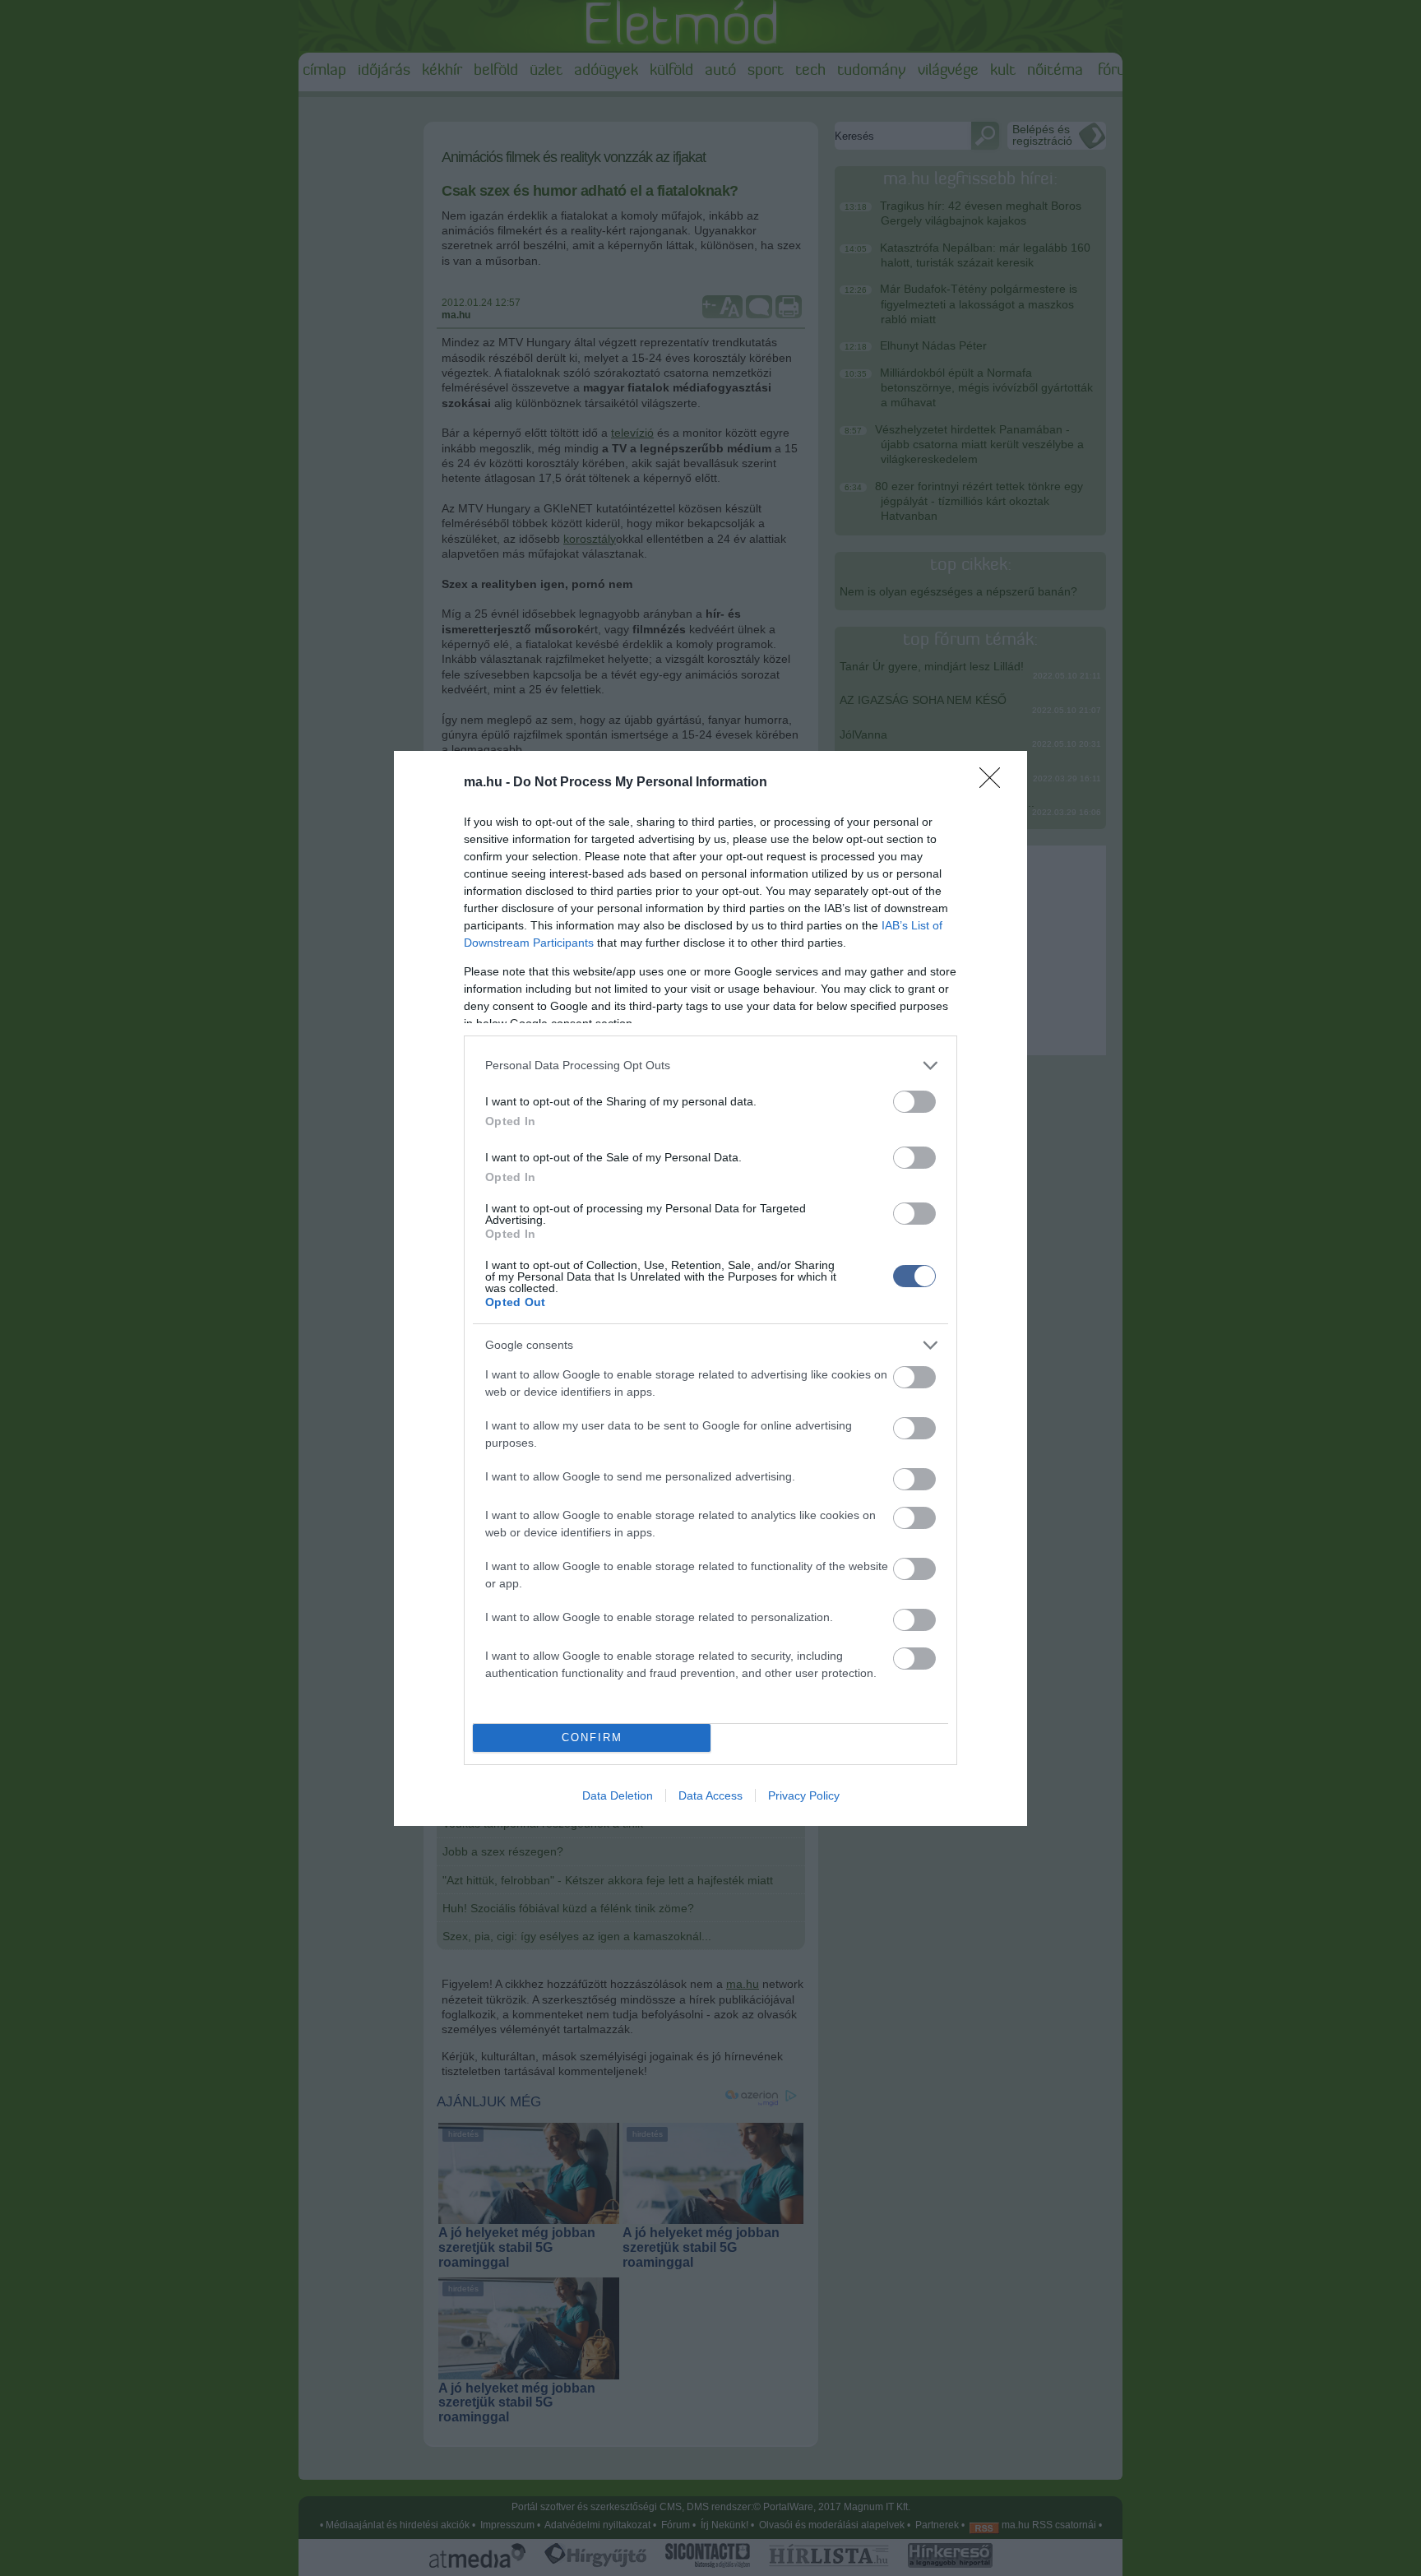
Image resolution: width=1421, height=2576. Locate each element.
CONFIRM (592, 1737)
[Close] (995, 783)
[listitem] (710, 1066)
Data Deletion (618, 1795)
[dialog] (710, 1288)
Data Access (710, 1795)
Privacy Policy (804, 1795)
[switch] (914, 1102)
